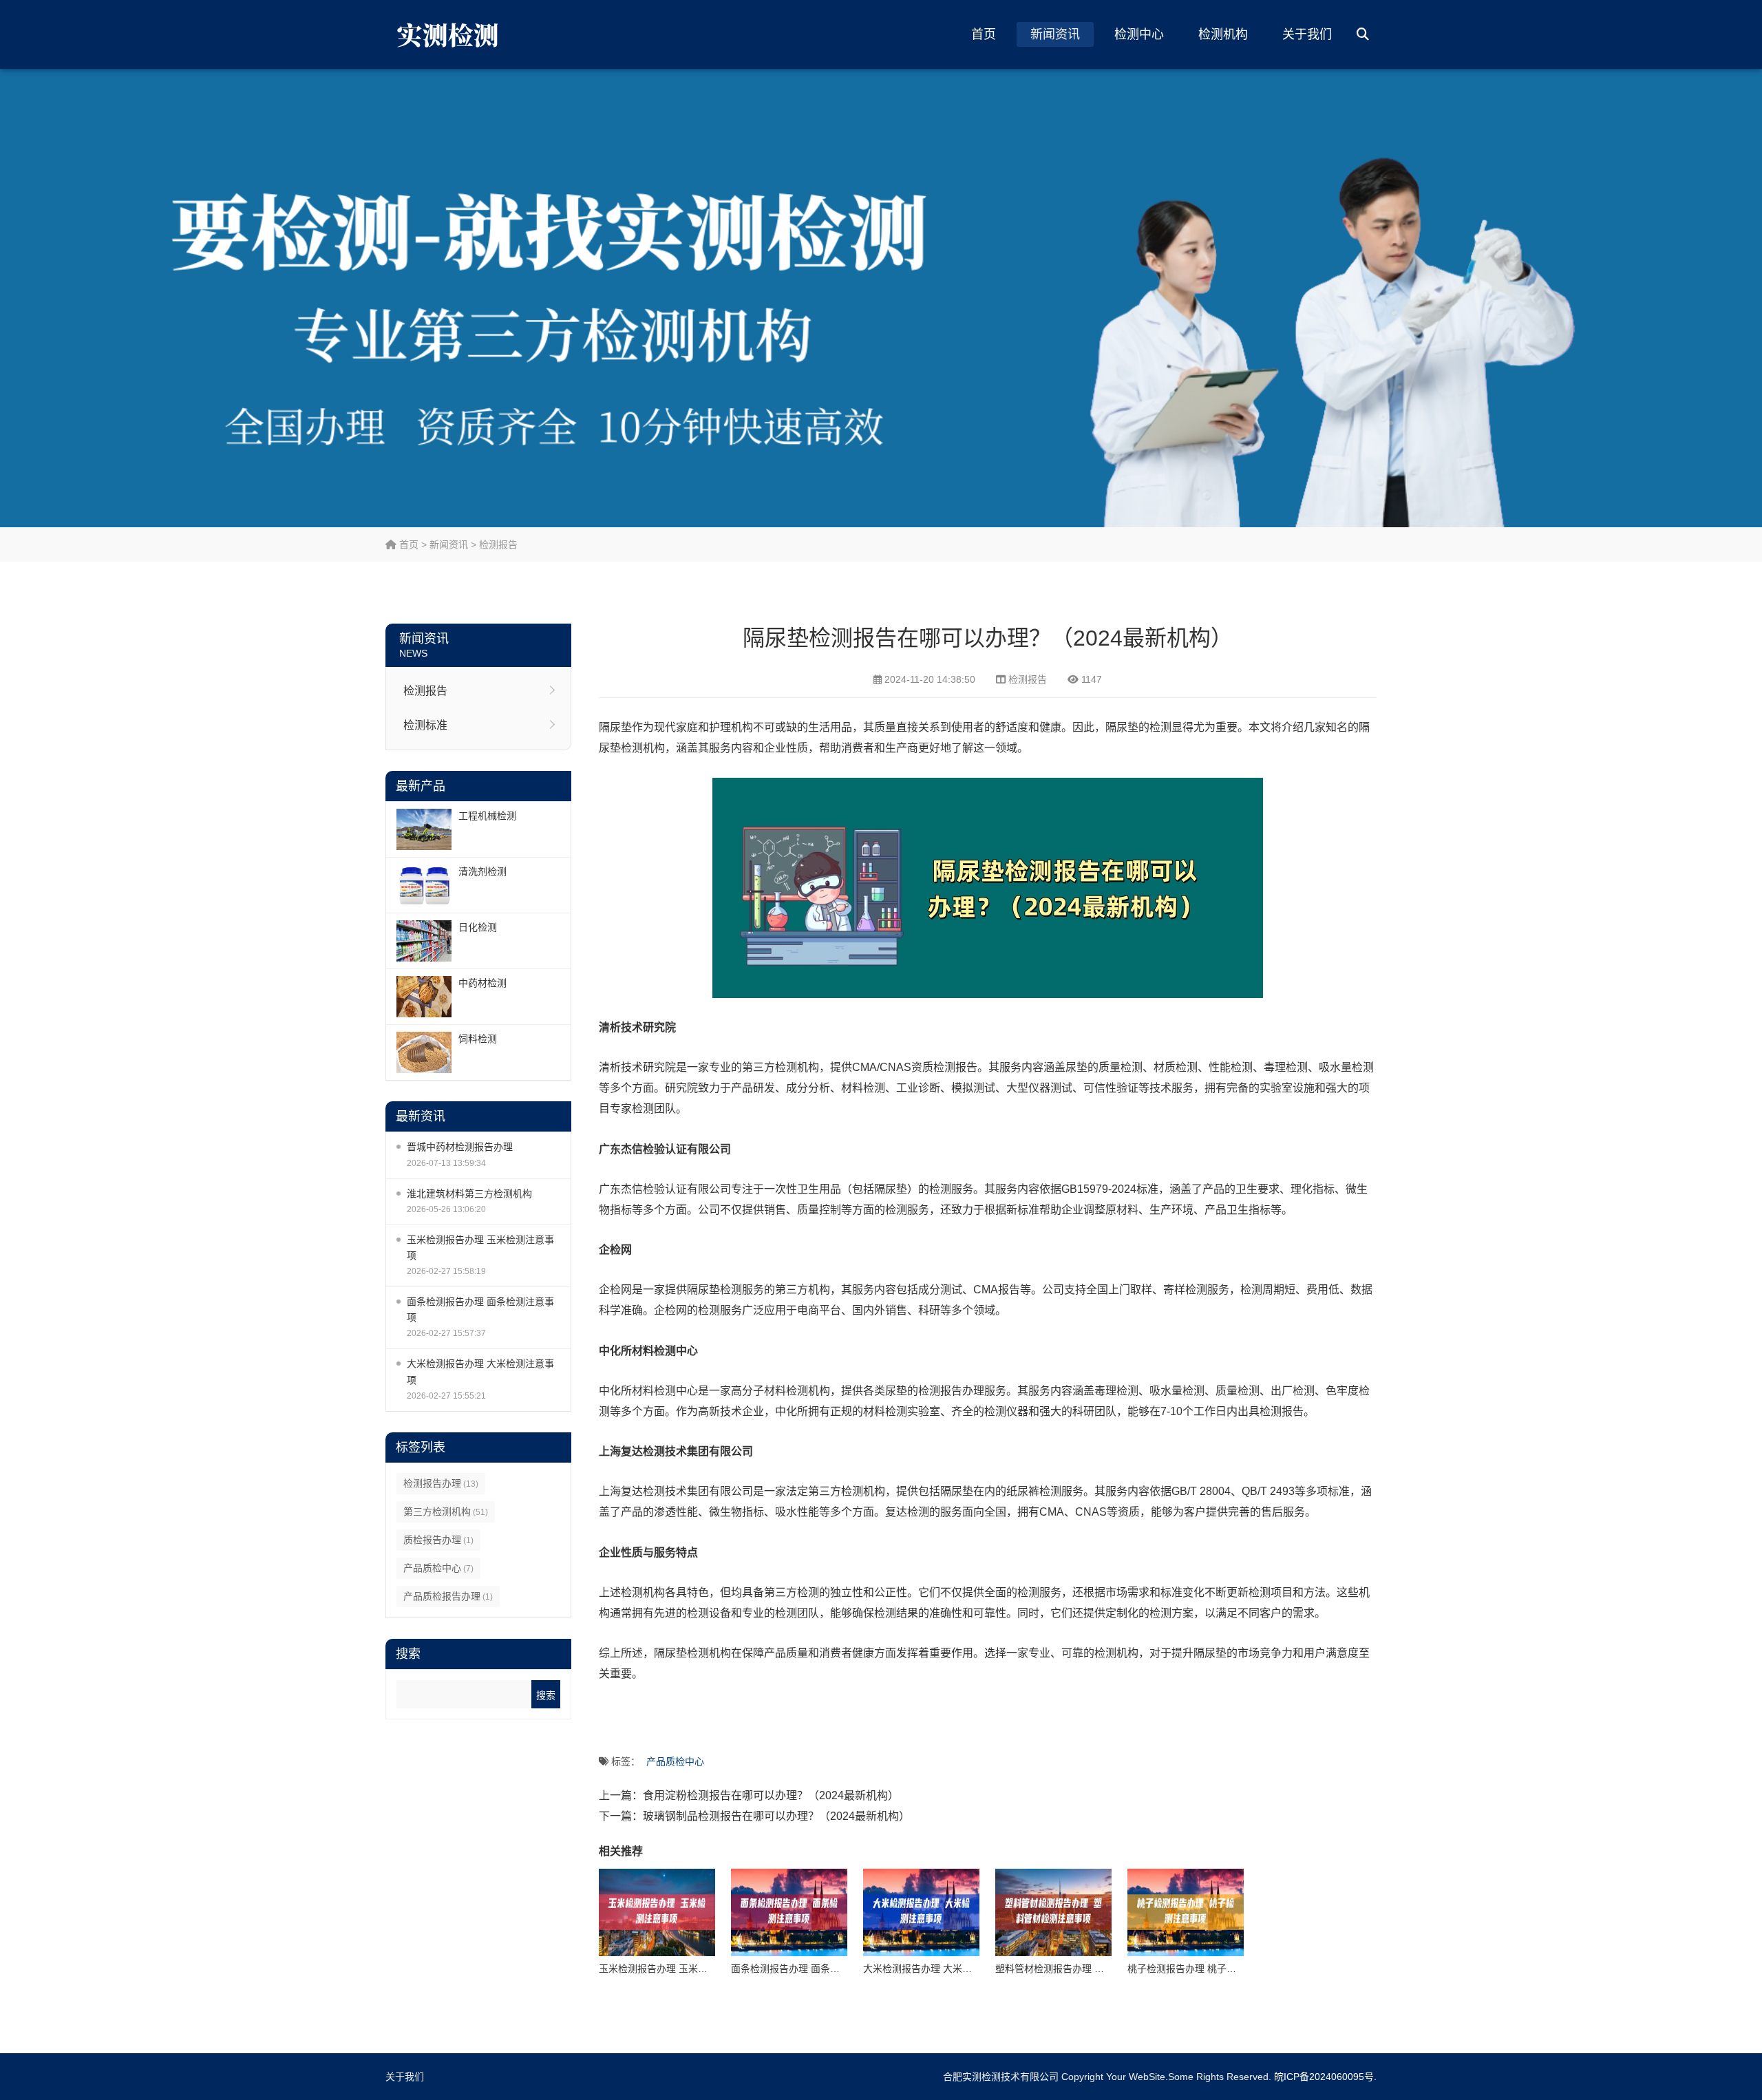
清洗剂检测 (482, 871)
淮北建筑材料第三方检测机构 (469, 1194)
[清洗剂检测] (424, 885)
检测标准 (425, 725)
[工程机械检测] (424, 829)
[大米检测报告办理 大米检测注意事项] (921, 1912)
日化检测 (478, 927)
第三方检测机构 (446, 1512)
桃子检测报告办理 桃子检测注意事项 (1206, 1969)
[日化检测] (424, 941)
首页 (984, 34)
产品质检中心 (438, 1568)
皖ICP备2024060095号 (1324, 2077)
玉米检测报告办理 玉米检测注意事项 (480, 1248)
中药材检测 (482, 983)
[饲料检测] (424, 1052)
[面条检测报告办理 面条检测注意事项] (789, 1912)
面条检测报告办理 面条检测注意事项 (480, 1309)
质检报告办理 (438, 1540)
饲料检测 (478, 1039)
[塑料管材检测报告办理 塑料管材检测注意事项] (1053, 1912)
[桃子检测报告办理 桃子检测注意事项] (1186, 1912)
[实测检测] (451, 34)
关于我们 (1307, 34)
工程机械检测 (487, 816)
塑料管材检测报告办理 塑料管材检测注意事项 (1093, 1969)
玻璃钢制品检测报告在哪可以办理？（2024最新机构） (776, 1816)
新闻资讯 (1055, 34)
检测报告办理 (441, 1483)
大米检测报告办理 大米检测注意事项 (480, 1371)
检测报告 (498, 544)
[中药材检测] (424, 997)
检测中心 (1139, 34)
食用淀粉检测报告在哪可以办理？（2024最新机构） (771, 1795)
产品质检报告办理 (448, 1596)
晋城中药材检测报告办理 (460, 1147)
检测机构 (1223, 34)
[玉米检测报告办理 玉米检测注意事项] (657, 1912)
